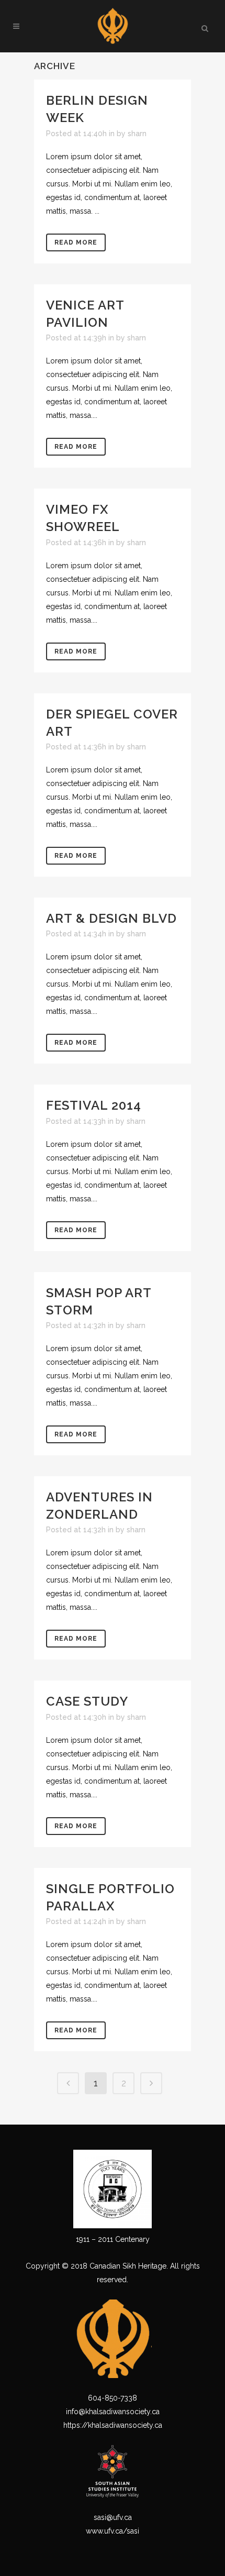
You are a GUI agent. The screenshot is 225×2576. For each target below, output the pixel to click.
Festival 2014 (94, 1105)
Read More (76, 242)
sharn (137, 134)
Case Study (87, 1701)
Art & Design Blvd (111, 918)
